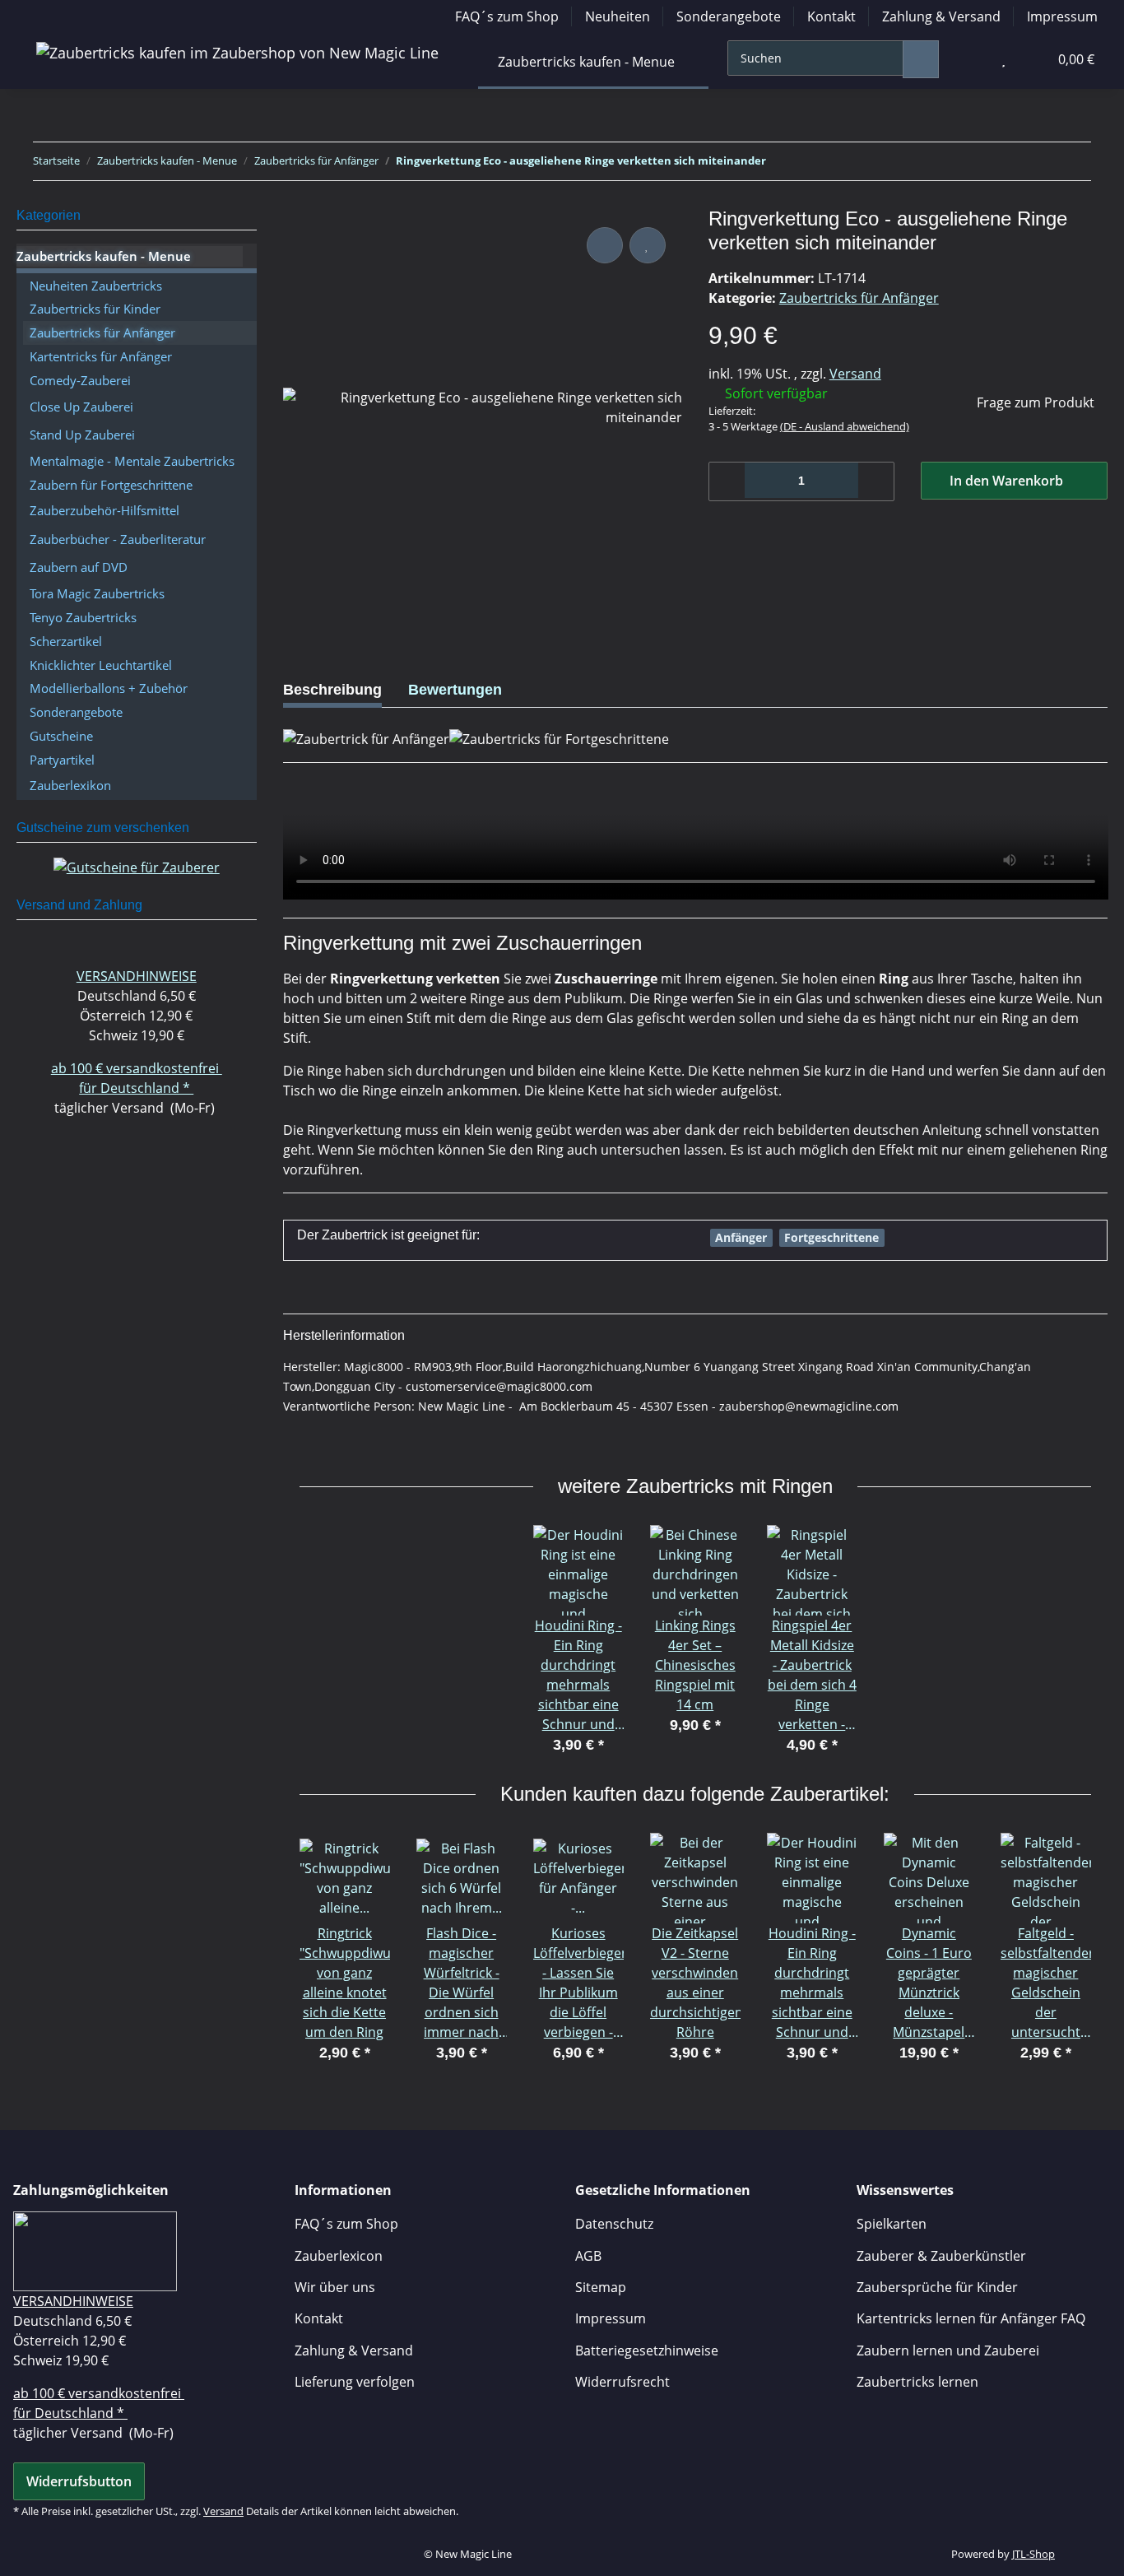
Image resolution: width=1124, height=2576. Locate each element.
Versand (855, 374)
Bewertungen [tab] (455, 690)
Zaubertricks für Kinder (95, 309)
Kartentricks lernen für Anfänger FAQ (971, 2318)
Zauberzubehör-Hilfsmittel (105, 510)
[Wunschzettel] (1003, 59)
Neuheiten (618, 16)
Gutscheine (61, 736)
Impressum (1062, 16)
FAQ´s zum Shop (507, 16)
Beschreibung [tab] (332, 690)
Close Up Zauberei (81, 407)
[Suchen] (921, 59)
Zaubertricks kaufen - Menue (104, 256)
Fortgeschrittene (831, 1237)
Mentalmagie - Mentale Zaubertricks (132, 461)
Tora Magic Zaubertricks (97, 593)
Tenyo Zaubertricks (83, 617)
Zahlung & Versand (941, 16)
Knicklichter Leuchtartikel (101, 665)
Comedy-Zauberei (80, 380)
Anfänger (741, 1237)
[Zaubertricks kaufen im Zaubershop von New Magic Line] (237, 53)
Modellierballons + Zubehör (109, 688)
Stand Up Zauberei (82, 435)
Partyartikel (62, 760)
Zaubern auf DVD (79, 567)
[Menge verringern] (727, 481)
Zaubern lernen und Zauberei (948, 2350)
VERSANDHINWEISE (137, 976)
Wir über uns (335, 2287)
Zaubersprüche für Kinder (937, 2287)
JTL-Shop (1033, 2554)
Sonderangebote (729, 16)
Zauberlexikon (70, 785)
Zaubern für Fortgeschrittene (111, 485)
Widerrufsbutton (79, 2481)
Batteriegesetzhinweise (647, 2350)
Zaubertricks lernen (917, 2382)
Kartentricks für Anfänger (101, 356)
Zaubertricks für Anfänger (859, 298)
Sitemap (601, 2287)
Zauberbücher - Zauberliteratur (118, 539)
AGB (588, 2256)
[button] (970, 59)
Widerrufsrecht (622, 2382)
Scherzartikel (66, 641)
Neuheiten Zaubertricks (96, 286)
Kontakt (831, 16)
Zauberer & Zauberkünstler (941, 2256)
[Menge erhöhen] (876, 481)
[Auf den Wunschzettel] (648, 245)
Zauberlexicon (339, 2256)
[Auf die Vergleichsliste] (605, 245)
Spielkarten (892, 2224)
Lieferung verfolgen (355, 2382)
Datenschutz (614, 2224)
